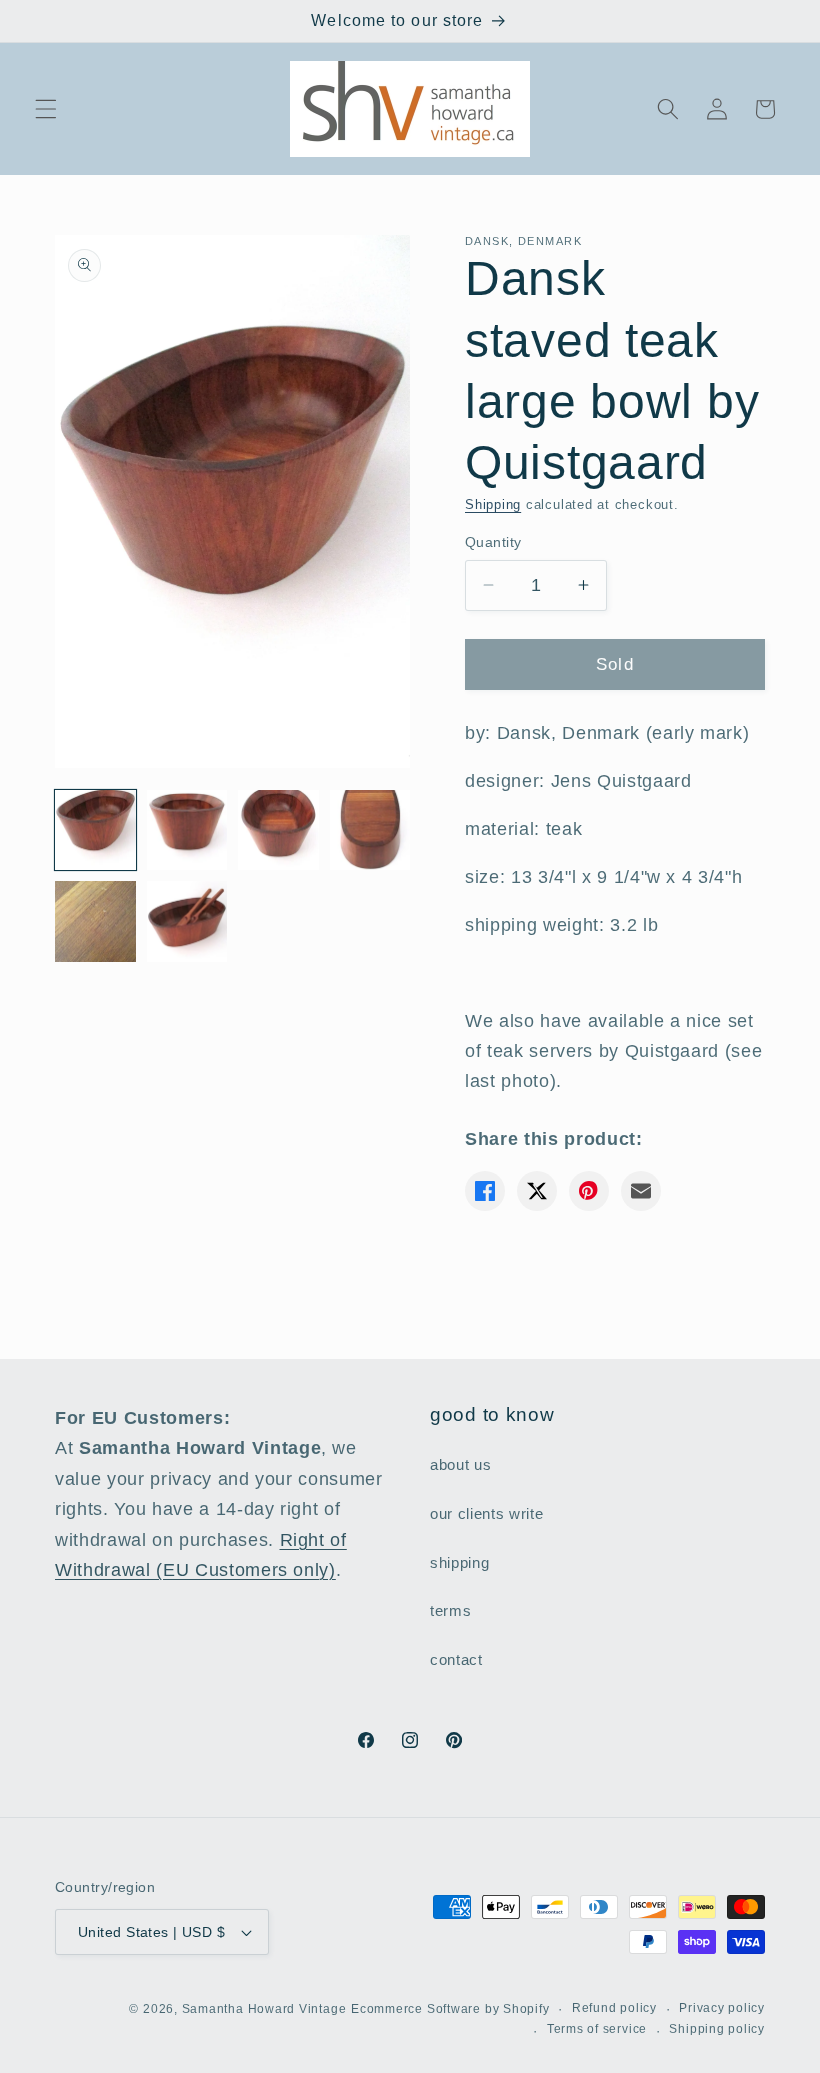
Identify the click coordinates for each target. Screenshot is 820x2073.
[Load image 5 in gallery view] (95, 921)
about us (460, 1464)
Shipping (493, 504)
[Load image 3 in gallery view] (278, 830)
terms (450, 1610)
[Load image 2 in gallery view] (187, 830)
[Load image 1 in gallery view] (95, 830)
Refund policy (614, 2008)
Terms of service (597, 2029)
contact (456, 1659)
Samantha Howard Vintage (264, 2009)
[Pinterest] (589, 1191)
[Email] (641, 1191)
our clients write (486, 1513)
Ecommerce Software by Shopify (450, 2009)
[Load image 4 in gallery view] (370, 830)
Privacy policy (722, 2008)
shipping (459, 1562)
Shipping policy (717, 2029)
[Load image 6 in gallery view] (187, 921)
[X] (537, 1191)
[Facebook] (485, 1191)
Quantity (493, 542)
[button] (46, 109)
